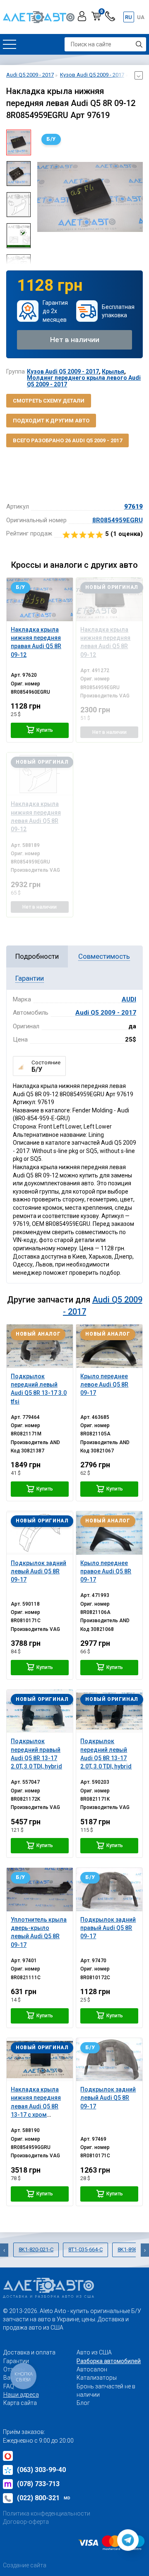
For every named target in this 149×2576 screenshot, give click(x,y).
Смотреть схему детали (49, 401)
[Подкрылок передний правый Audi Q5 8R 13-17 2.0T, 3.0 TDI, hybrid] (40, 1711)
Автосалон (92, 2369)
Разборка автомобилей (109, 2361)
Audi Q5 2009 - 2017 (106, 1013)
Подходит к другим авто (51, 421)
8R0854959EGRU (118, 520)
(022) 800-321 (44, 2498)
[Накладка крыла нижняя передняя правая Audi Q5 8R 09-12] (40, 599)
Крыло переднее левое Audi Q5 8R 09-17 (104, 1385)
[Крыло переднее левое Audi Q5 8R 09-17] (109, 1346)
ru (129, 17)
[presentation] (43, 197)
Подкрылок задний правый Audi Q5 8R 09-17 (108, 1928)
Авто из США (94, 2352)
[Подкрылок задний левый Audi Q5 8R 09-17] (40, 1533)
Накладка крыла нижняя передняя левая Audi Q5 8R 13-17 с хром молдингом (36, 2106)
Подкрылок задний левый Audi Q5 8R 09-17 (38, 1571)
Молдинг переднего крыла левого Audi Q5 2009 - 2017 (84, 381)
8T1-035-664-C (85, 2249)
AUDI (129, 999)
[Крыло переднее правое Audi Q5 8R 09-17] (109, 1533)
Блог (83, 2403)
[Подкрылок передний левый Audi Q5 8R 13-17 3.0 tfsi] (40, 1346)
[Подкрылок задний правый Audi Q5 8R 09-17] (109, 1889)
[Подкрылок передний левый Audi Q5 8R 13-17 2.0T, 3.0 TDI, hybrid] (109, 1711)
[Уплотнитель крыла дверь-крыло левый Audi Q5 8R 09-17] (40, 1889)
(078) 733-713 (38, 2484)
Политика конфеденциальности (47, 2513)
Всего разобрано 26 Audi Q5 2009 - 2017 (67, 440)
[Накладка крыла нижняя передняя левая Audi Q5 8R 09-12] (109, 599)
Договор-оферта (26, 2522)
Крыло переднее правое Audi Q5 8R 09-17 (106, 1571)
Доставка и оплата (29, 2352)
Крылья (113, 371)
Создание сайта (25, 2565)
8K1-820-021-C (36, 2249)
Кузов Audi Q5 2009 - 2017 (63, 371)
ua (141, 17)
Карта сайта (20, 2403)
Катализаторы (97, 2378)
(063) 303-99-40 (41, 2470)
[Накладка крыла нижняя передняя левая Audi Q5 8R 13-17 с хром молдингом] (40, 2060)
